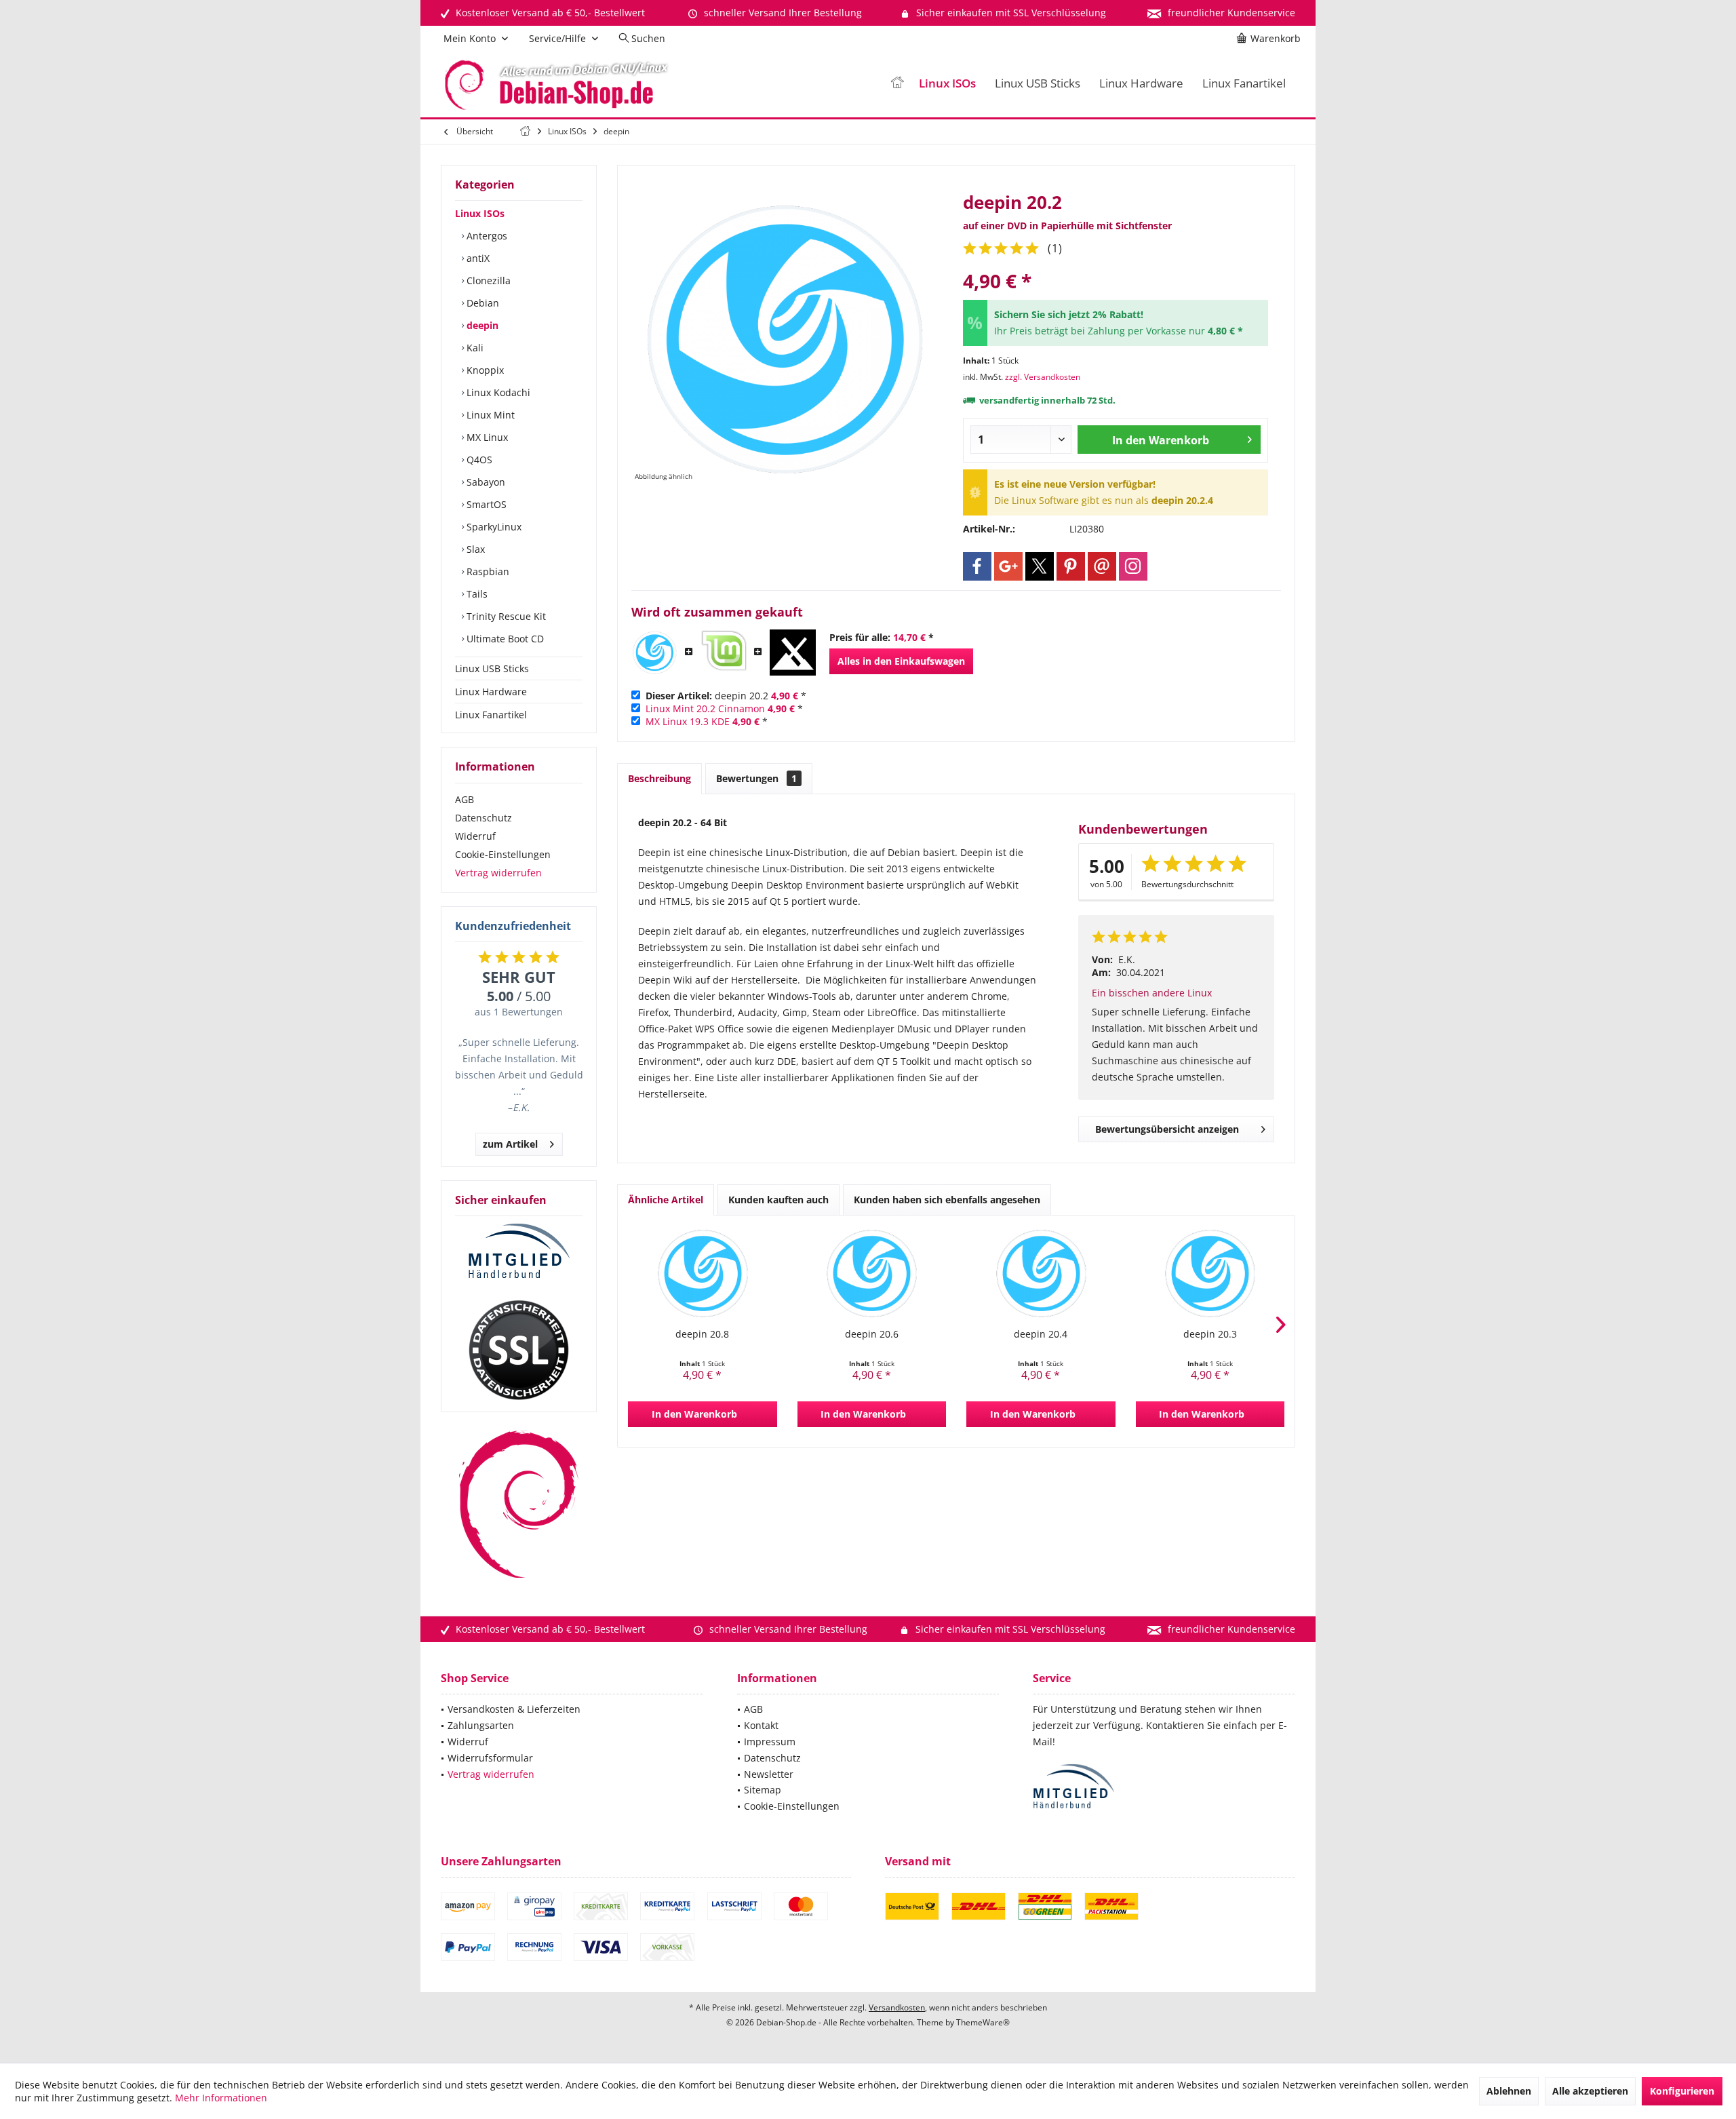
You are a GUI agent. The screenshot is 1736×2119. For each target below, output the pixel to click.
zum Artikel (510, 1144)
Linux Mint (489, 415)
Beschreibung (659, 778)
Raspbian (487, 571)
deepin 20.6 (872, 1334)
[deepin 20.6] (872, 1273)
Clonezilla (487, 280)
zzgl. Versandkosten (1043, 377)
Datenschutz (484, 818)
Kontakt (761, 1725)
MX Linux (486, 437)
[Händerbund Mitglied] (519, 1251)
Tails (476, 594)
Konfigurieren (1682, 2091)
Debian (481, 303)
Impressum (770, 1742)
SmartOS (485, 504)
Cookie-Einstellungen (503, 854)
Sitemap (763, 1790)
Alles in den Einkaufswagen (901, 661)
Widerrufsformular (490, 1758)
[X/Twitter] (1040, 566)
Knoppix (484, 370)
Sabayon (485, 482)
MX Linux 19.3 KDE (688, 721)
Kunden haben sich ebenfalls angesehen (947, 1200)
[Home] (897, 84)
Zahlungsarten (481, 1725)
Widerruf (475, 836)
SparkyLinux (493, 527)
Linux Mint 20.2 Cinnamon (705, 708)
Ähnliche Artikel (666, 1200)
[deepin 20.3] (1210, 1273)
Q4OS (478, 460)
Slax (474, 549)
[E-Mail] (1102, 566)
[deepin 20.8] (703, 1273)
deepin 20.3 (1210, 1334)
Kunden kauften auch (778, 1200)
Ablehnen (1509, 2091)
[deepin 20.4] (1041, 1273)
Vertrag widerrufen (498, 873)
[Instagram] (1133, 566)
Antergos (486, 236)
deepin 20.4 (1041, 1334)
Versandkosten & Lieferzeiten (514, 1709)
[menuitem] (1271, 39)
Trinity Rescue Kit (505, 616)
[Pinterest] (1071, 566)
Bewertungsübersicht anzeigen (1167, 1129)
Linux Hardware (491, 692)
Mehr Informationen (221, 2098)
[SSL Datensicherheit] (519, 1350)
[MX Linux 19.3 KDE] (793, 653)
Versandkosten (897, 2007)
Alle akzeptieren (1590, 2091)
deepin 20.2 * (726, 696)
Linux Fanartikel (491, 715)
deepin (481, 325)
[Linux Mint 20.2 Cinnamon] (724, 653)
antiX (477, 258)
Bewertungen (756, 778)
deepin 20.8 (702, 1334)
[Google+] (1008, 566)
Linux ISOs (480, 213)
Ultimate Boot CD (504, 639)
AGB (465, 799)
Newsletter (769, 1774)
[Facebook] (977, 566)
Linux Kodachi (497, 392)
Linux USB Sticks (492, 668)
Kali (474, 348)
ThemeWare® (983, 2022)
